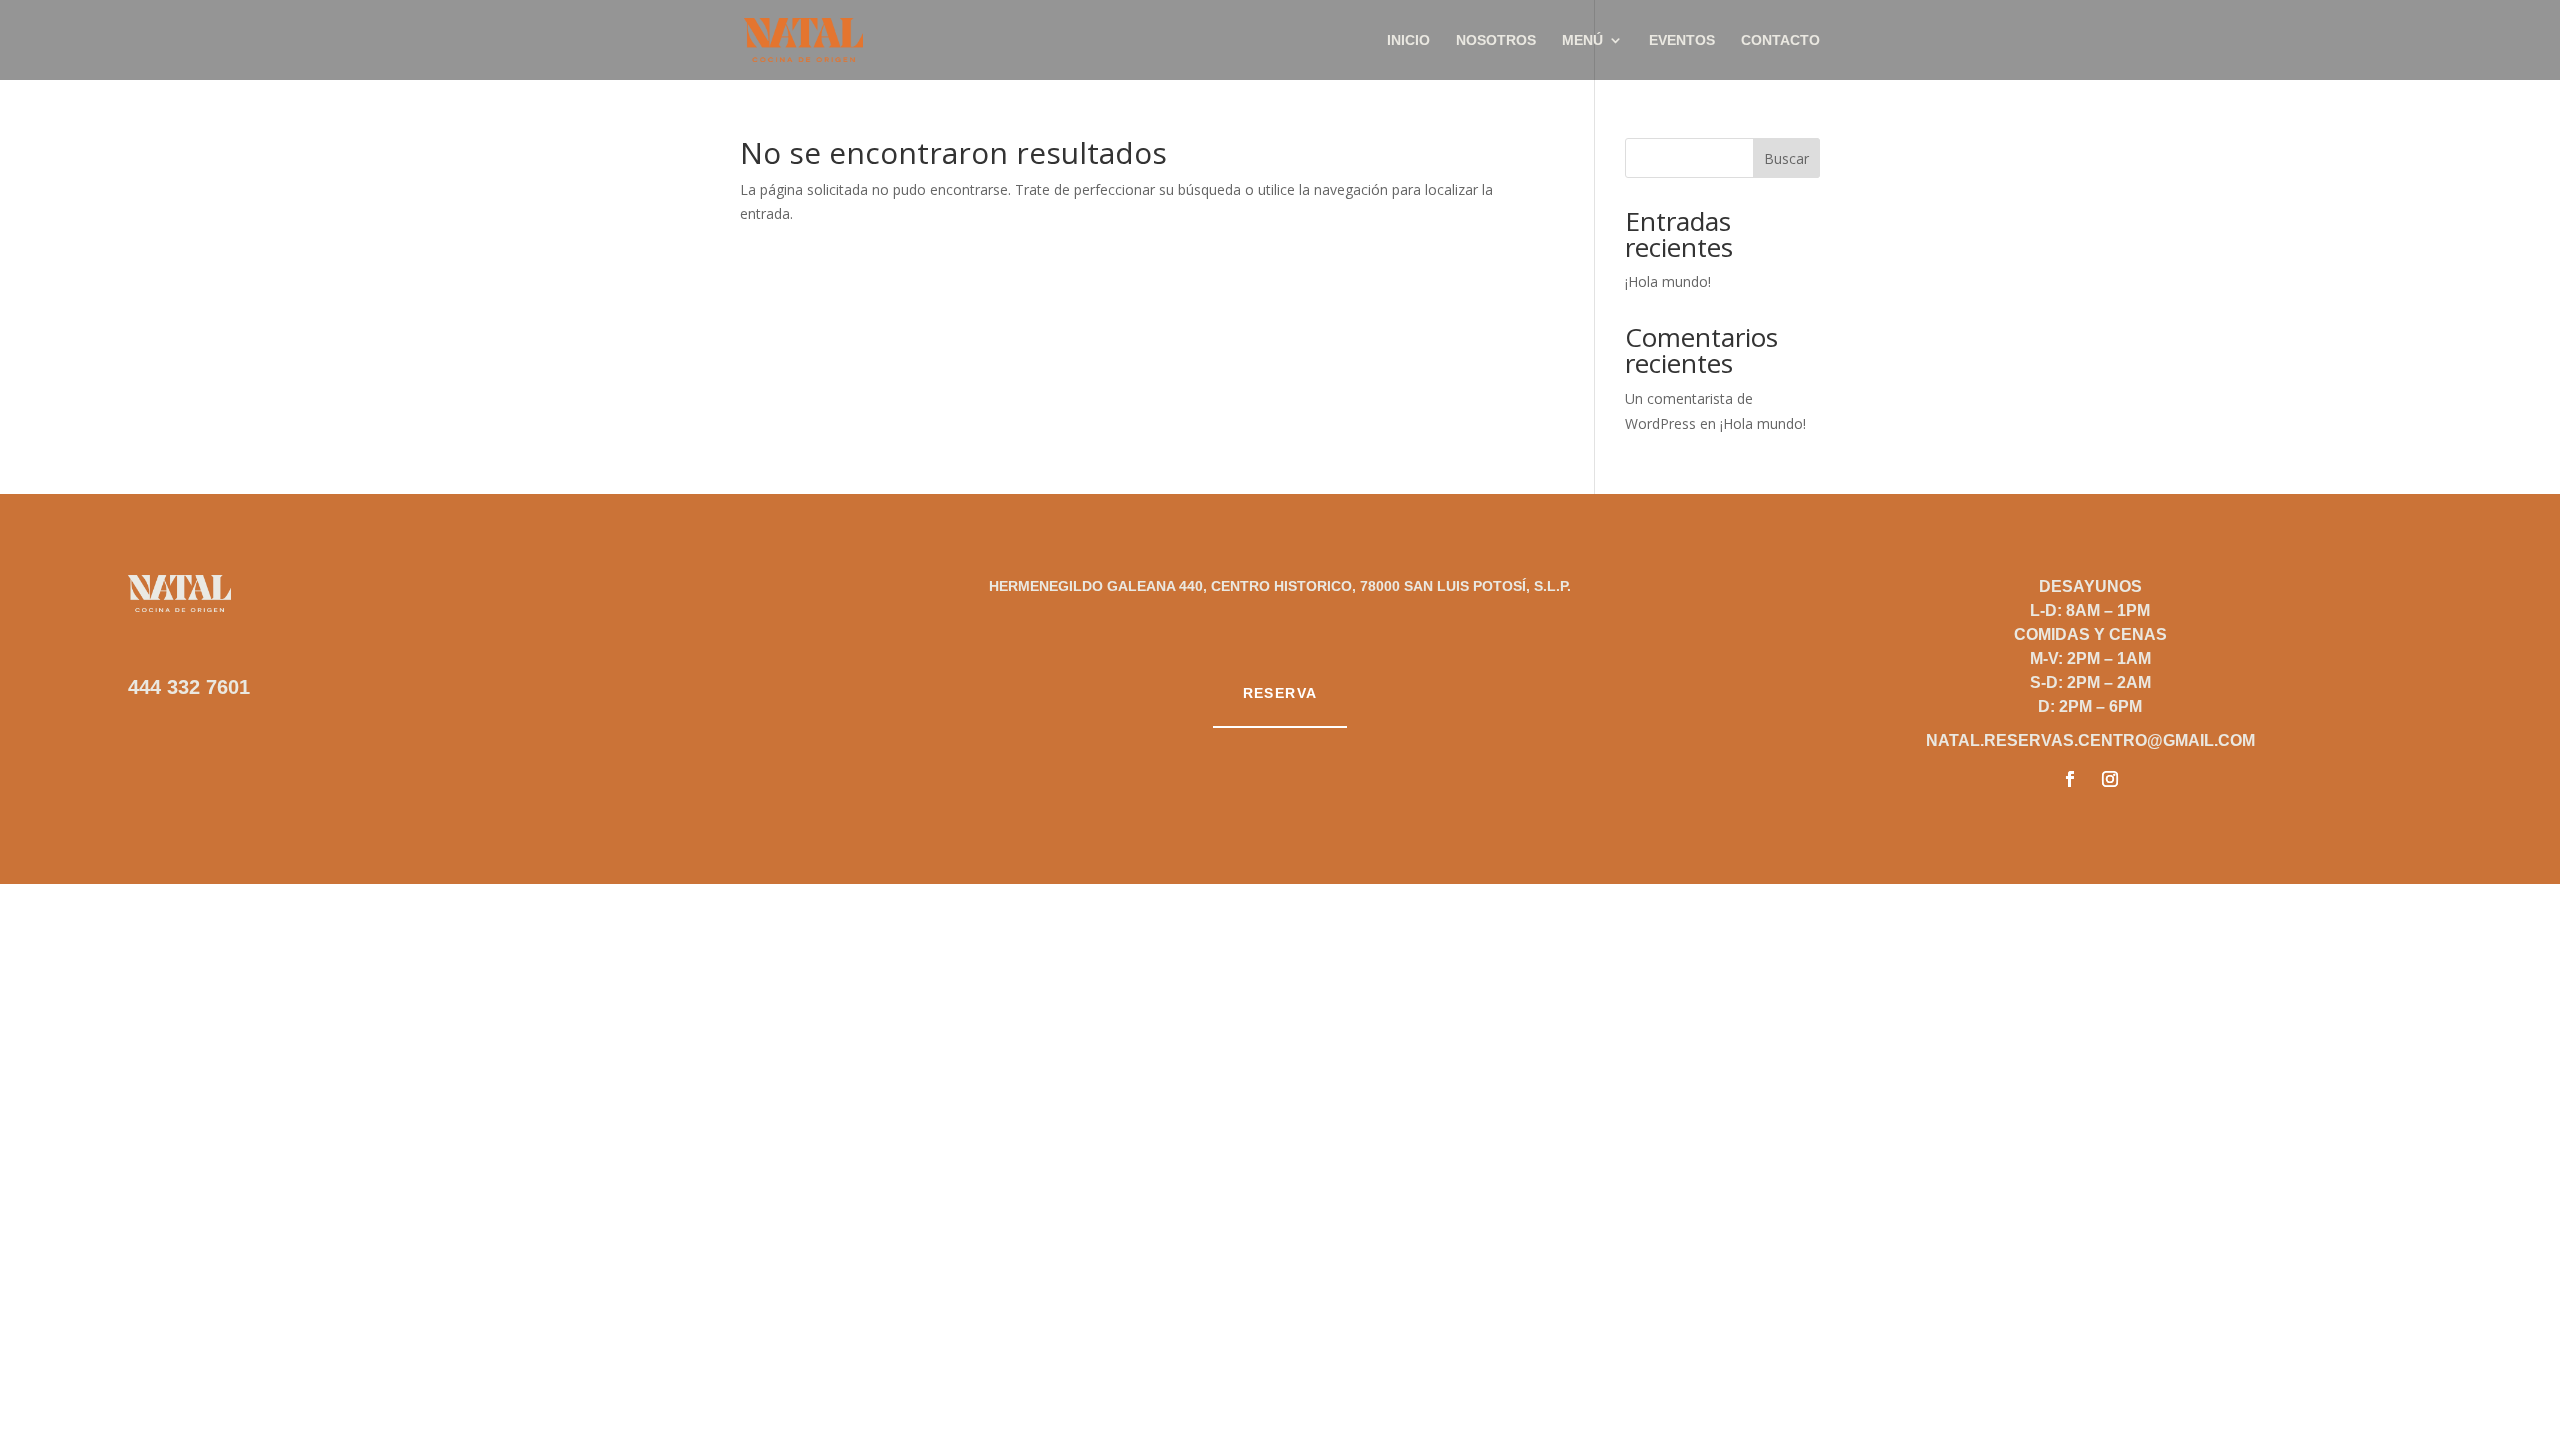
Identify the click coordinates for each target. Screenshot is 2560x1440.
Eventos (1682, 40)
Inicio (1408, 40)
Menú (1582, 40)
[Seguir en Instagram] (2110, 779)
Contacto (1780, 40)
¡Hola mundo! (1668, 281)
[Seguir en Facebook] (2070, 779)
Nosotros (1496, 40)
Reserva (1280, 693)
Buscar (1786, 158)
